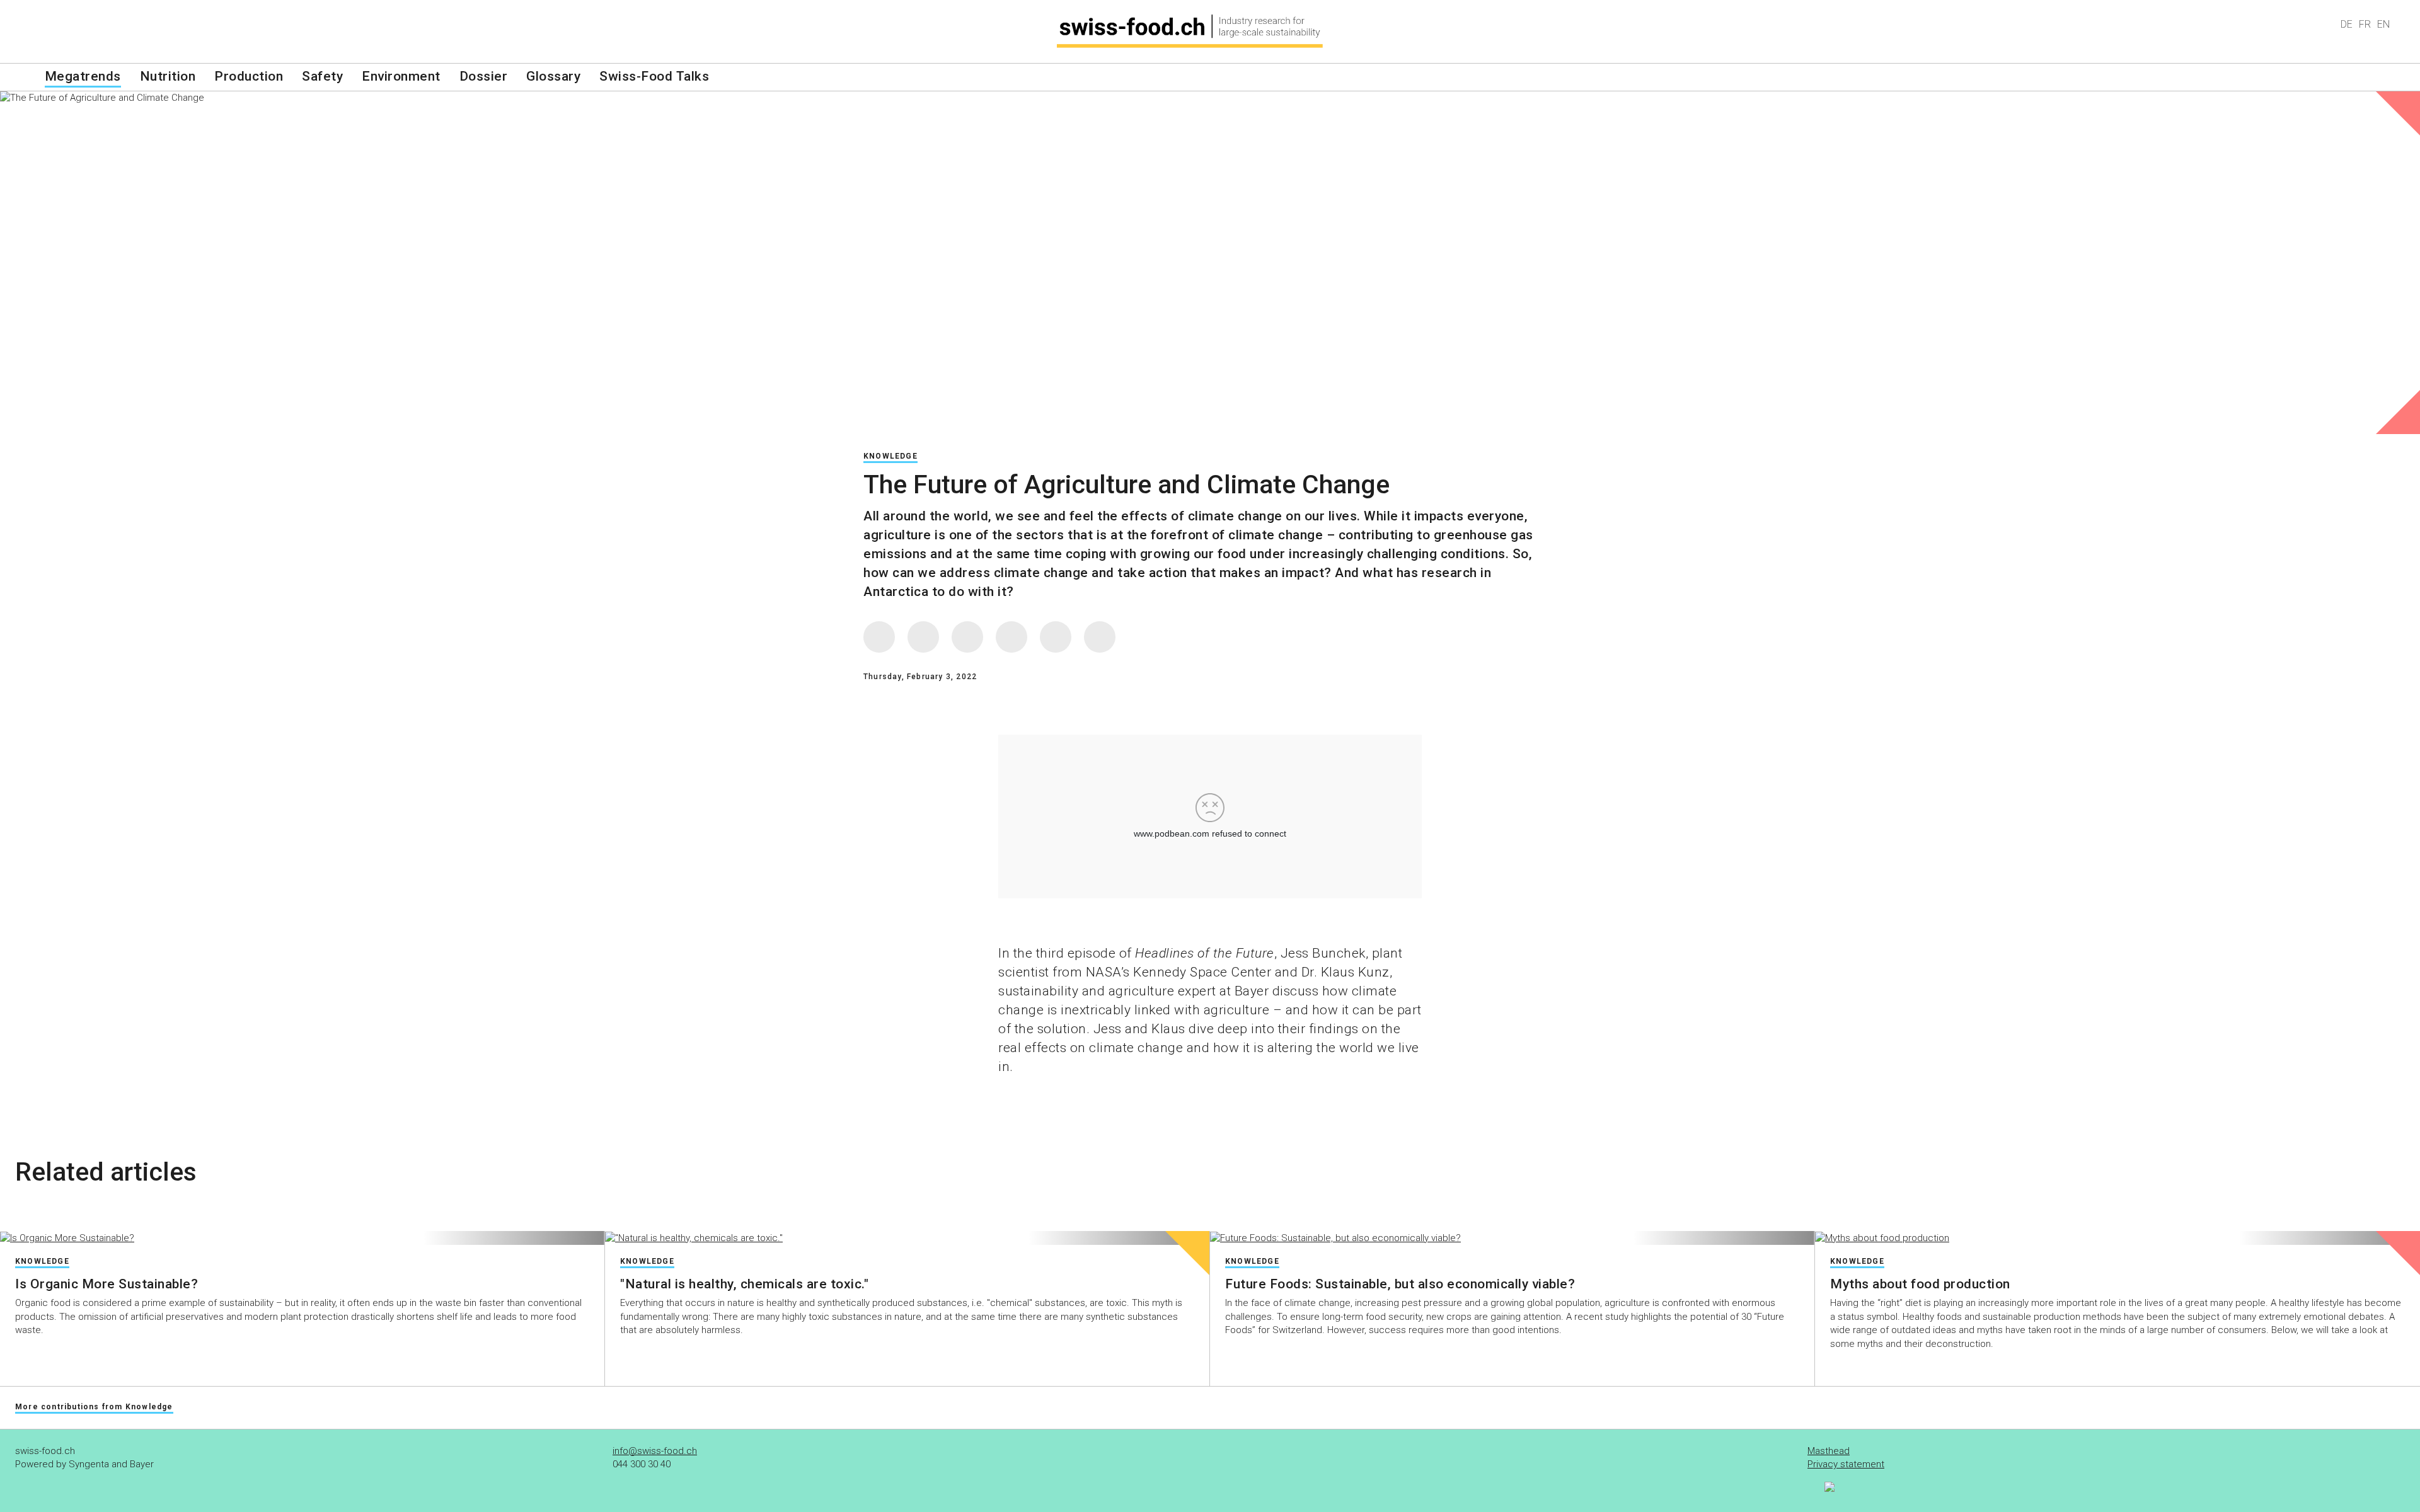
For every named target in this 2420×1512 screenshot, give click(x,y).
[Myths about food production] (2117, 1238)
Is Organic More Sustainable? (107, 1284)
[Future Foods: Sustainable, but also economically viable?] (1512, 1238)
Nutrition (168, 76)
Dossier (484, 76)
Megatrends (83, 76)
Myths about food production (1920, 1284)
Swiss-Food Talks (654, 76)
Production (249, 76)
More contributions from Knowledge (94, 1407)
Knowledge (890, 456)
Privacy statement (1846, 1464)
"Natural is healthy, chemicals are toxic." (744, 1284)
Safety (322, 76)
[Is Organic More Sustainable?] (302, 1238)
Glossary (553, 76)
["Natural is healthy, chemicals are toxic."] (907, 1238)
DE (2347, 24)
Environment (401, 76)
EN (2383, 24)
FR (2365, 24)
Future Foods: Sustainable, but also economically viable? (1400, 1284)
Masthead (1829, 1451)
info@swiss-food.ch (655, 1451)
